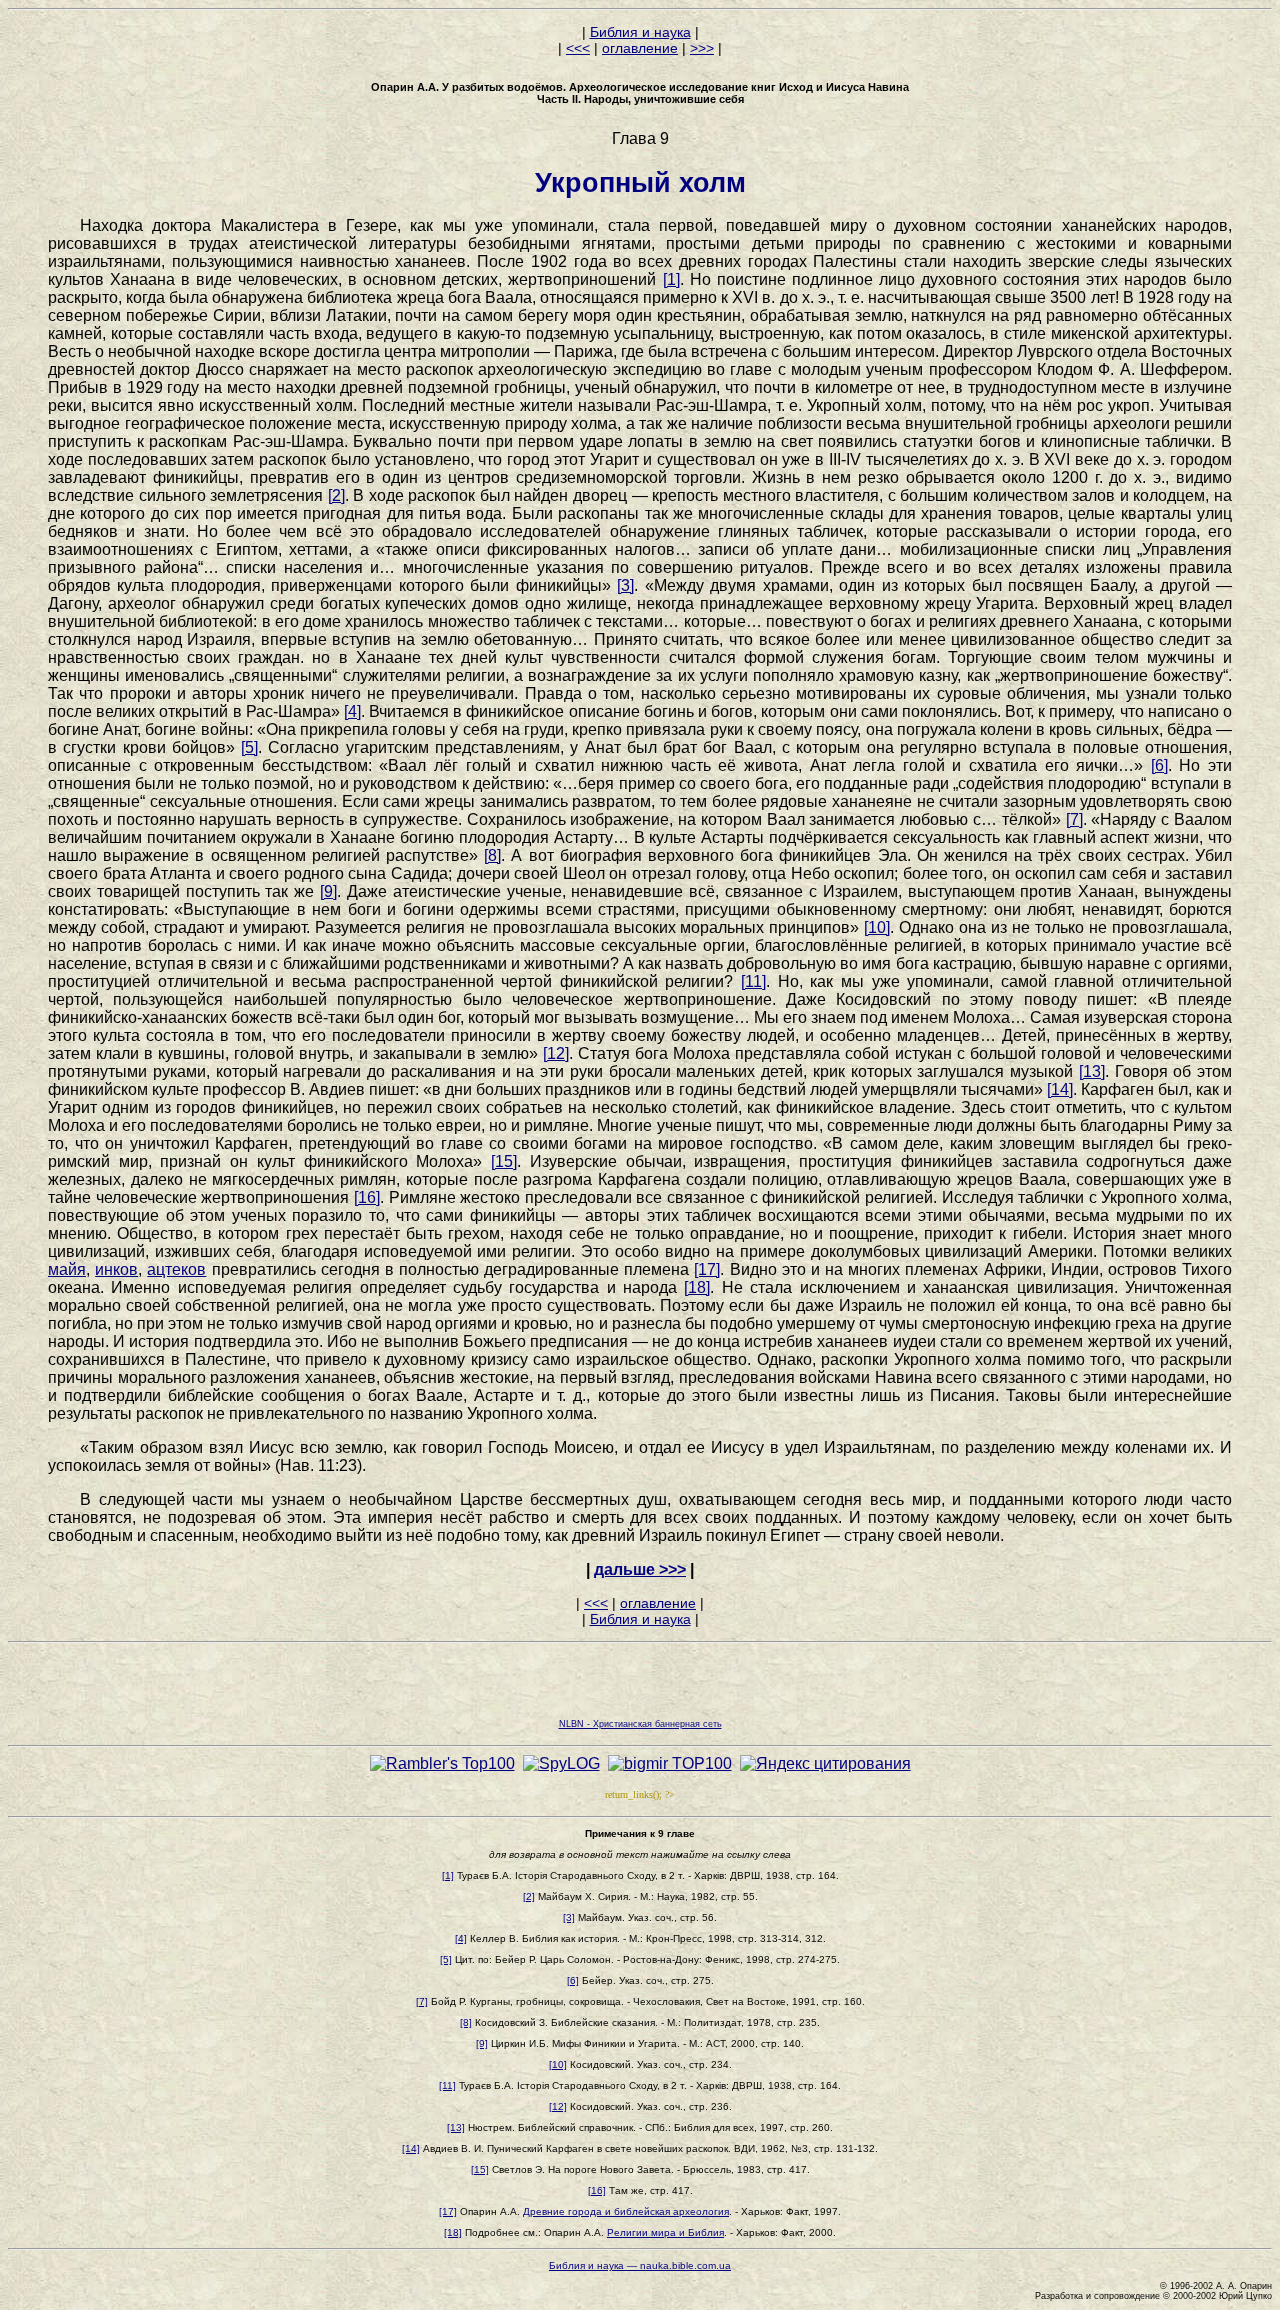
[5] (249, 747)
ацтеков (176, 1269)
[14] (1060, 1089)
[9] (328, 891)
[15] (504, 1161)
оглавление (640, 48)
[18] (697, 1287)
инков (116, 1269)
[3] (625, 585)
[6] (1159, 765)
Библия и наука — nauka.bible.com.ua (640, 2265)
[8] (492, 855)
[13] (1092, 1071)
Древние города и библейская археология (626, 2211)
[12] (556, 1053)
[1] (671, 279)
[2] (336, 495)
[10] (877, 927)
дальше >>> (640, 1569)
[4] (352, 711)
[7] (1074, 819)
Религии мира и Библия (665, 2232)
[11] (753, 981)
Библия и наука (640, 32)
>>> (702, 48)
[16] (367, 1197)
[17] (707, 1269)
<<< (578, 48)
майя (67, 1269)
